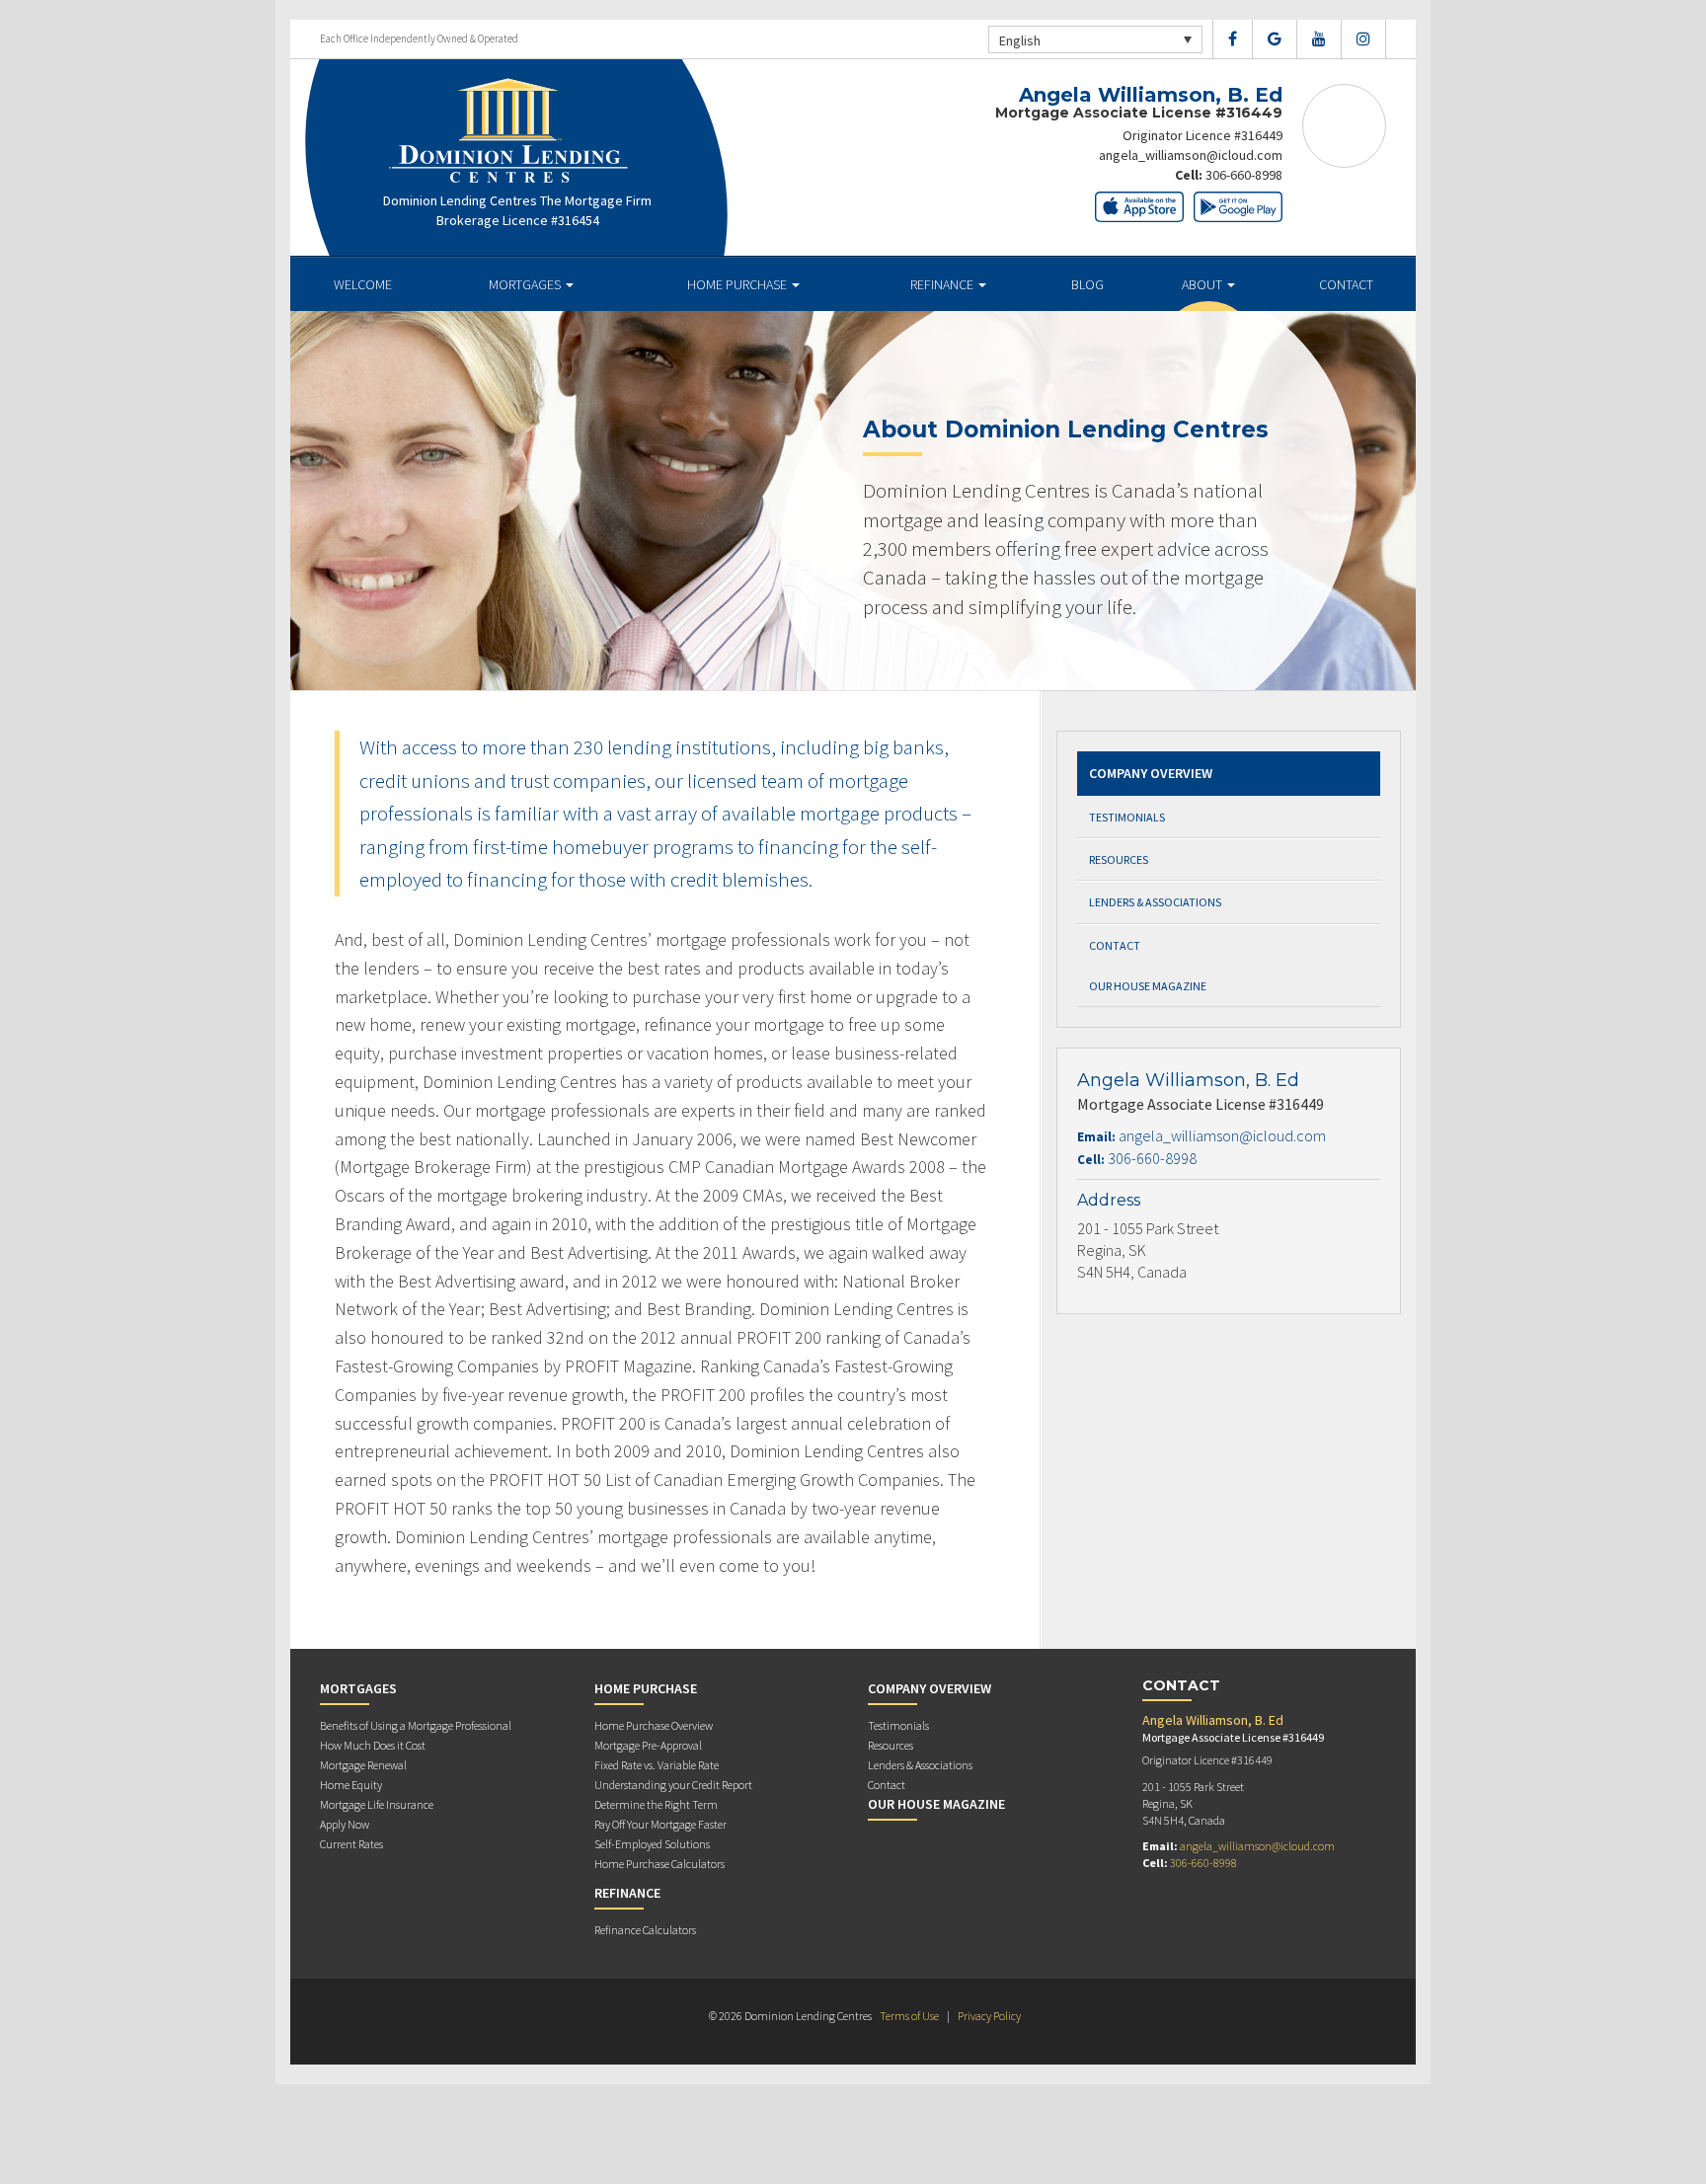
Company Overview (1151, 773)
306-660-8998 (1244, 175)
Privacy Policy (989, 2016)
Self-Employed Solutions (652, 1844)
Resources (1119, 859)
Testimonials (1127, 817)
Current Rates (351, 1844)
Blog (1087, 284)
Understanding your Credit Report (673, 1785)
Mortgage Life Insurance (377, 1804)
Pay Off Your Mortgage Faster (660, 1824)
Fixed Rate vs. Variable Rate (657, 1765)
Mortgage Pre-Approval (648, 1745)
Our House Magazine (1148, 986)
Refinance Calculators (645, 1930)
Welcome (363, 284)
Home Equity (351, 1785)
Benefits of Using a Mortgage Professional (416, 1725)
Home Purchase (738, 284)
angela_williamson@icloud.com (1191, 155)
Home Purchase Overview (654, 1725)
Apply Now (345, 1824)
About (1203, 284)
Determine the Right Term (656, 1804)
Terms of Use (909, 2016)
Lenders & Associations (1155, 902)
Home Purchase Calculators (659, 1864)
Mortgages (526, 284)
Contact (1346, 284)
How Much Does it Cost (373, 1745)
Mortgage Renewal (363, 1765)
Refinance (943, 284)
